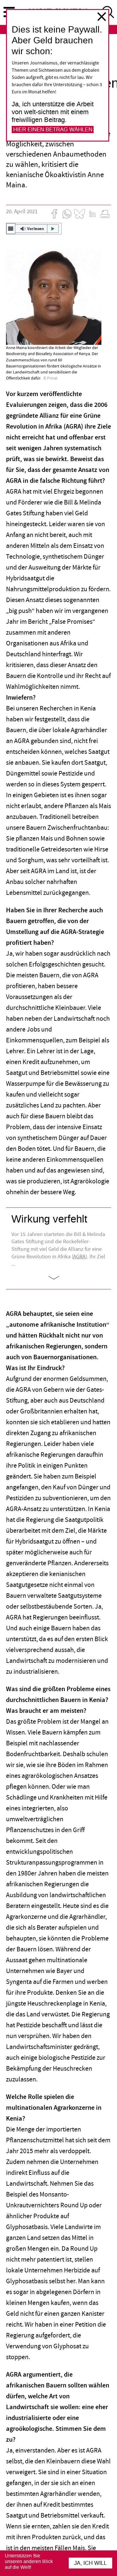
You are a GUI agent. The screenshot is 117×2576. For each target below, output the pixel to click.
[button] (34, 229)
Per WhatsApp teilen (67, 214)
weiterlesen (59, 1278)
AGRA (79, 1257)
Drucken (105, 214)
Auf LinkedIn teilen (92, 214)
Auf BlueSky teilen (79, 214)
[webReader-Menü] (11, 229)
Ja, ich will (90, 2563)
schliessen (102, 17)
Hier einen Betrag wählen (53, 130)
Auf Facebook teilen (54, 214)
